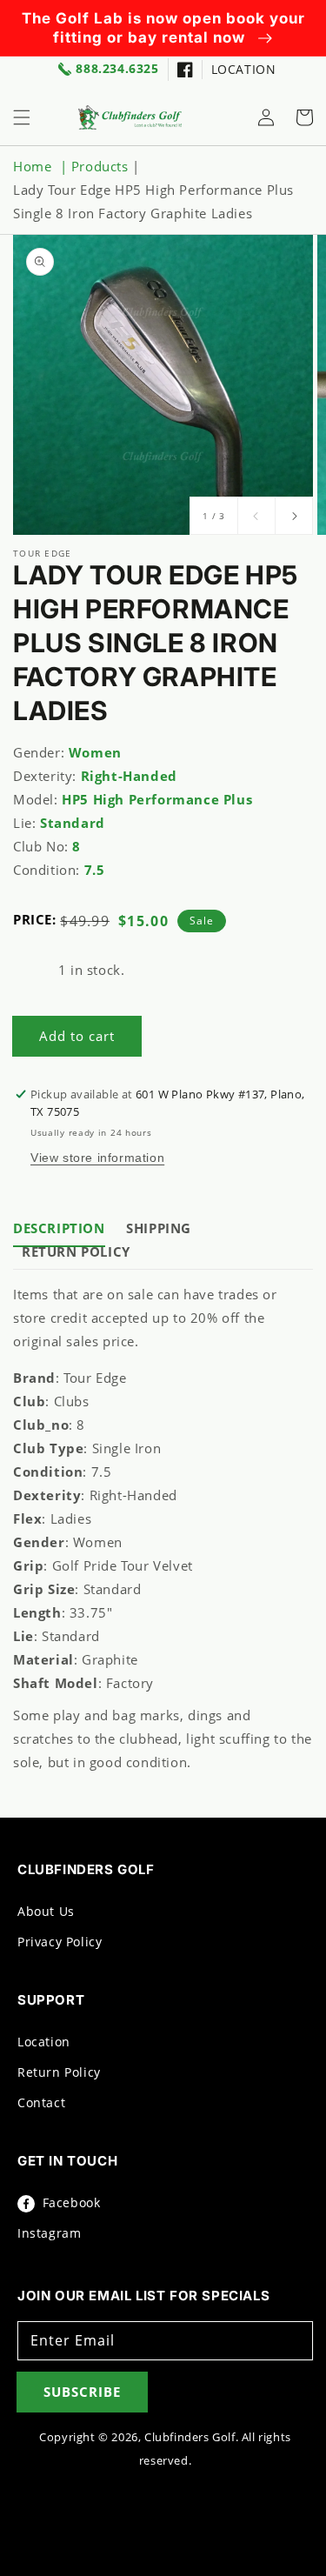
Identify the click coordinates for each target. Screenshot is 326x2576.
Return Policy (59, 2072)
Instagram (49, 2233)
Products (100, 166)
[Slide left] (256, 516)
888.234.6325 (117, 69)
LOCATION (244, 69)
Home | (42, 166)
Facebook (69, 2202)
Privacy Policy (60, 1942)
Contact (41, 2102)
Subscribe (82, 2392)
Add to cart (77, 1036)
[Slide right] (294, 516)
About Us (46, 1911)
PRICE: (35, 919)
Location (44, 2042)
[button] (22, 117)
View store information (97, 1158)
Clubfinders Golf (190, 2437)
